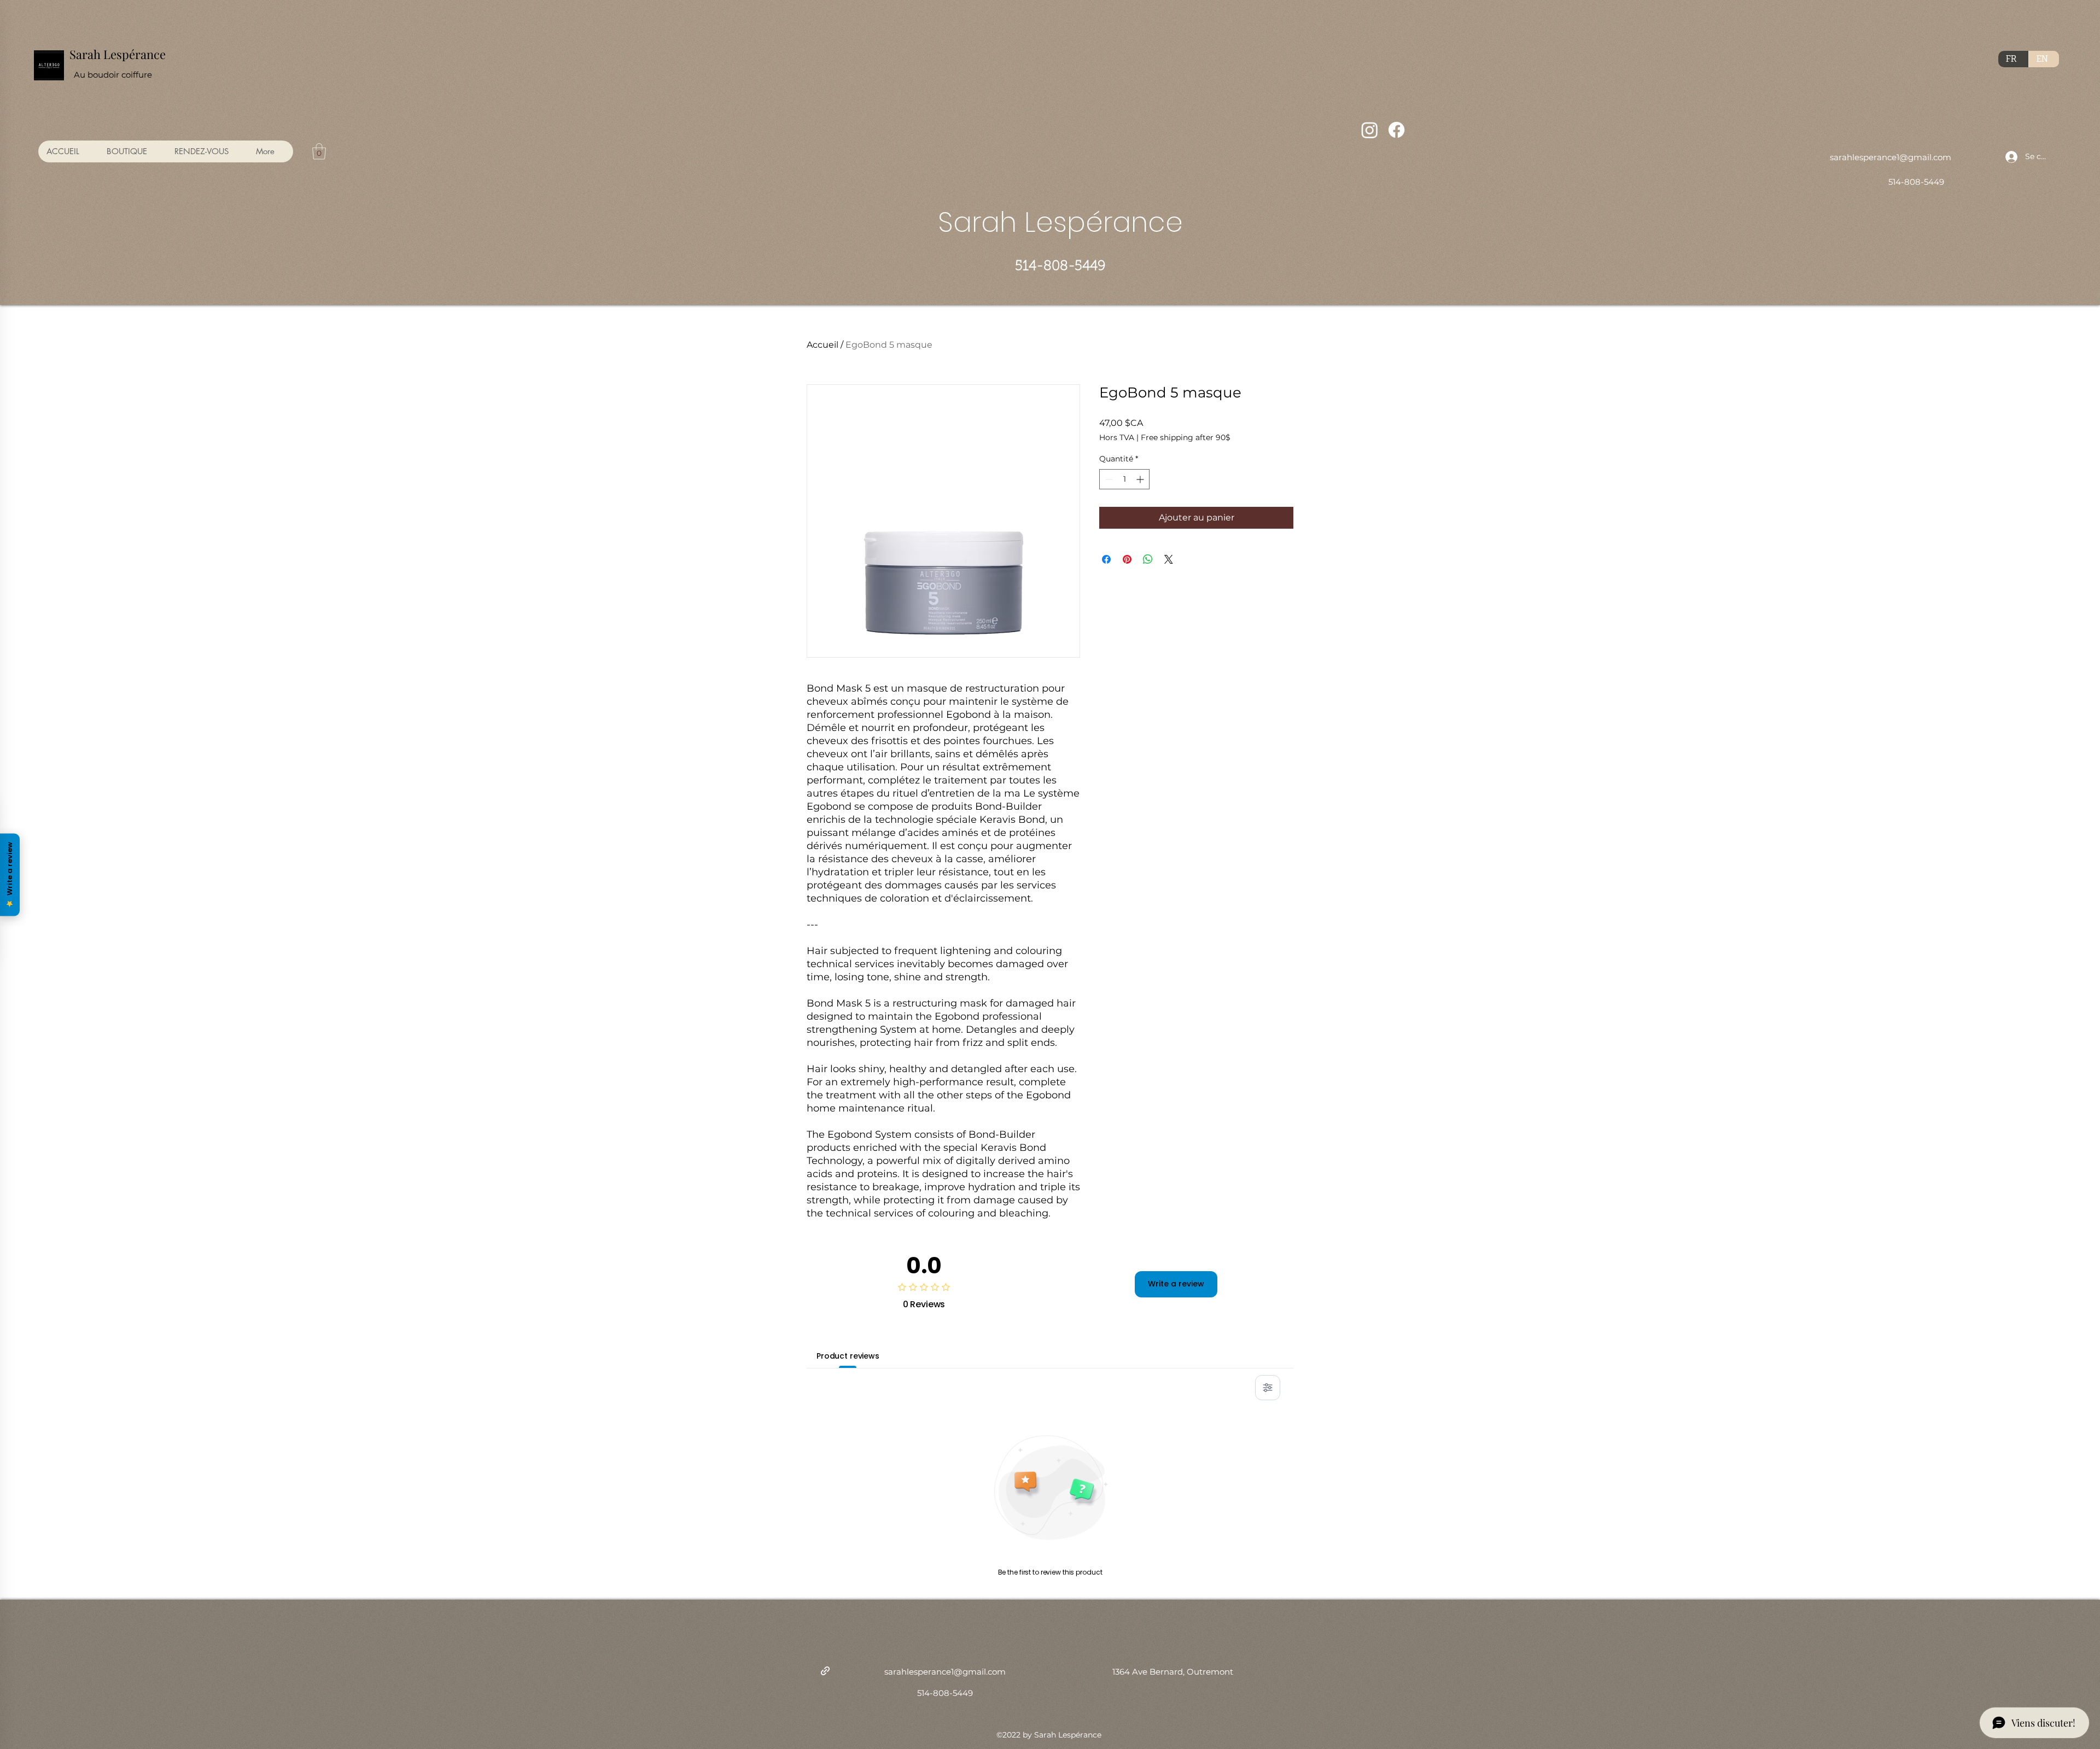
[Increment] (1141, 479)
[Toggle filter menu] (1268, 1388)
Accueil (822, 345)
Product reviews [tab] (848, 1356)
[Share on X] (1169, 559)
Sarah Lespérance (118, 54)
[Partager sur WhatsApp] (1148, 559)
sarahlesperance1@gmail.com (1891, 157)
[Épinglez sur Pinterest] (1127, 559)
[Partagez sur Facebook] (1106, 559)
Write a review (1176, 1284)
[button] (319, 151)
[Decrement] (1108, 479)
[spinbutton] (1124, 479)
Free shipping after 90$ (1186, 437)
